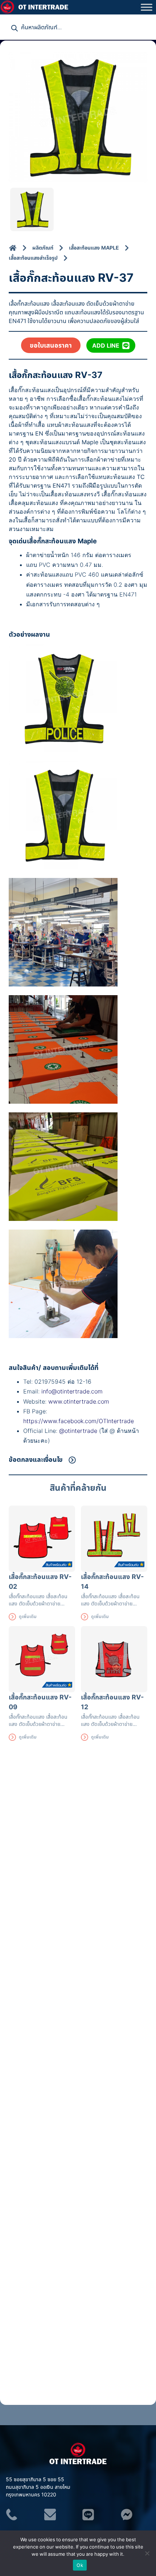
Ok (80, 2565)
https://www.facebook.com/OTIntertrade (79, 1421)
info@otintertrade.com (72, 1391)
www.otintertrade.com (79, 1401)
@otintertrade (79, 1431)
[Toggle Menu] (147, 7)
